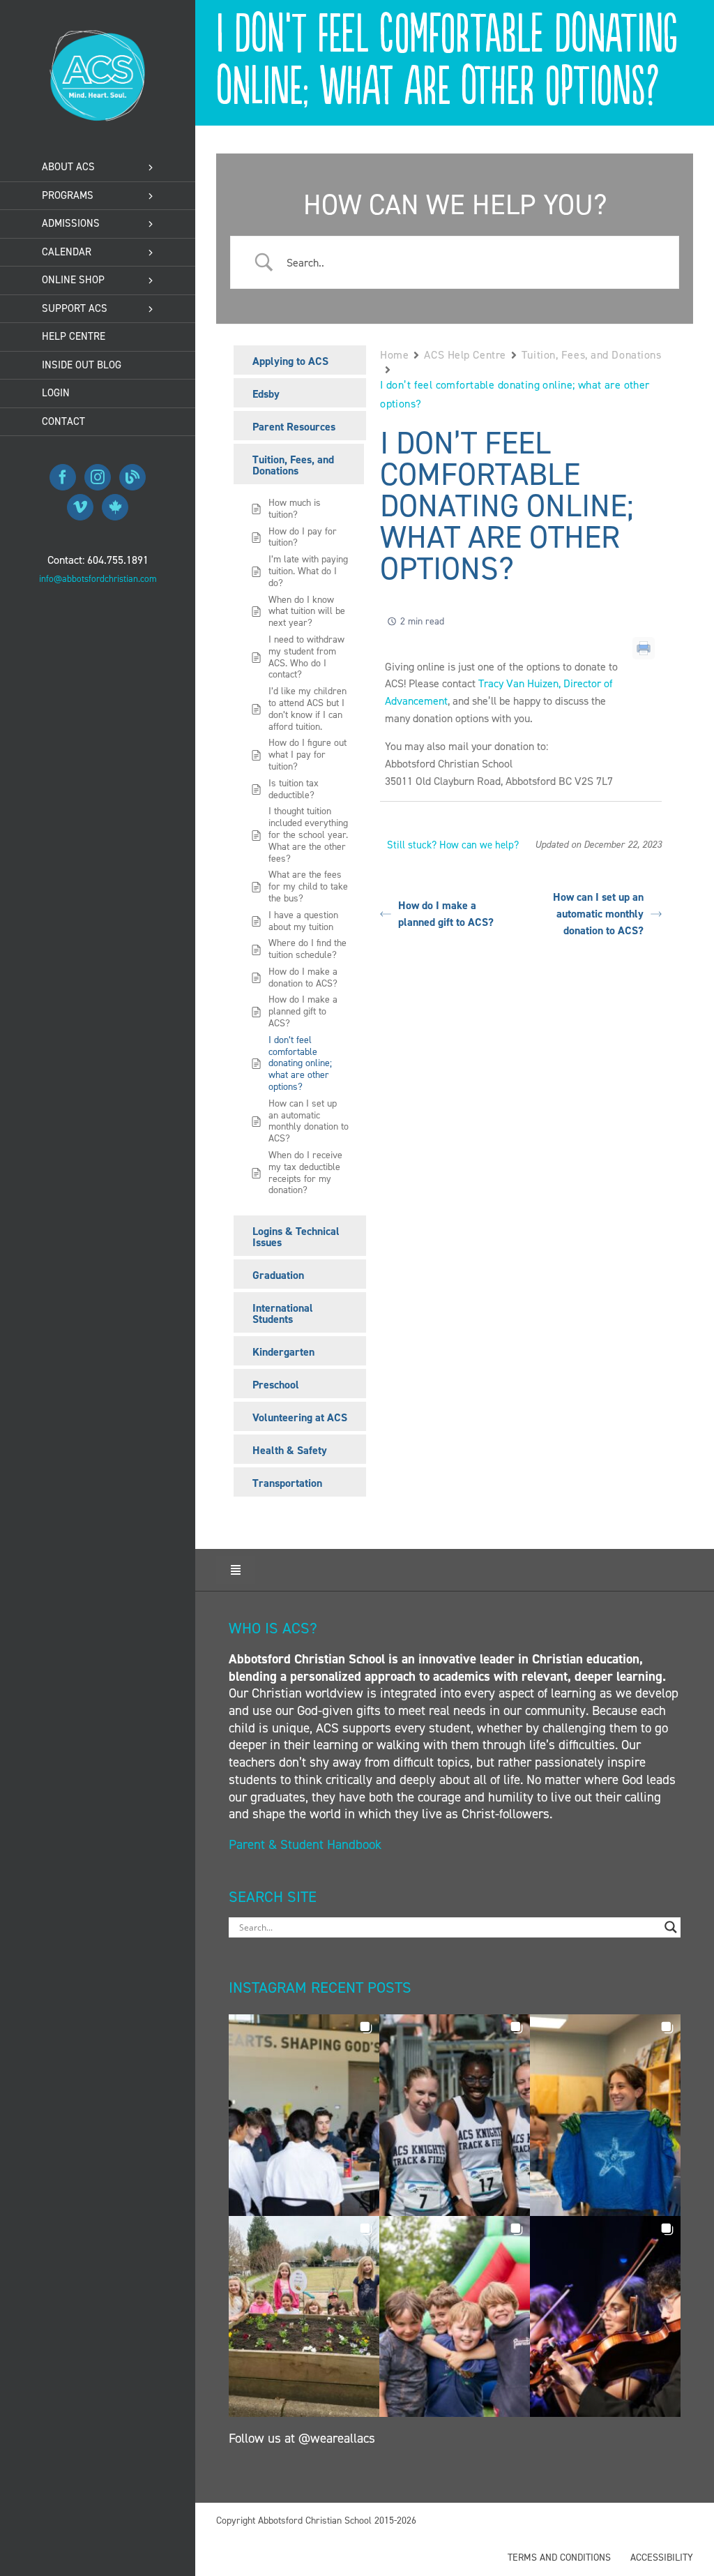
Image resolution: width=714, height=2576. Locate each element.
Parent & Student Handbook (307, 1844)
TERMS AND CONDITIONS (559, 2558)
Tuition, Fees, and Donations (592, 355)
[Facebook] (63, 477)
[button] (304, 2115)
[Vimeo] (80, 507)
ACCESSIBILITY (662, 2558)
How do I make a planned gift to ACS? (446, 914)
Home (394, 355)
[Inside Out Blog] (132, 477)
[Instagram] (98, 477)
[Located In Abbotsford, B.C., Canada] (115, 507)
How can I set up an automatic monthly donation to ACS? (598, 914)
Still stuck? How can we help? (453, 845)
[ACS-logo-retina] (98, 35)
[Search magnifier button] (671, 1927)
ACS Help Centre (465, 355)
